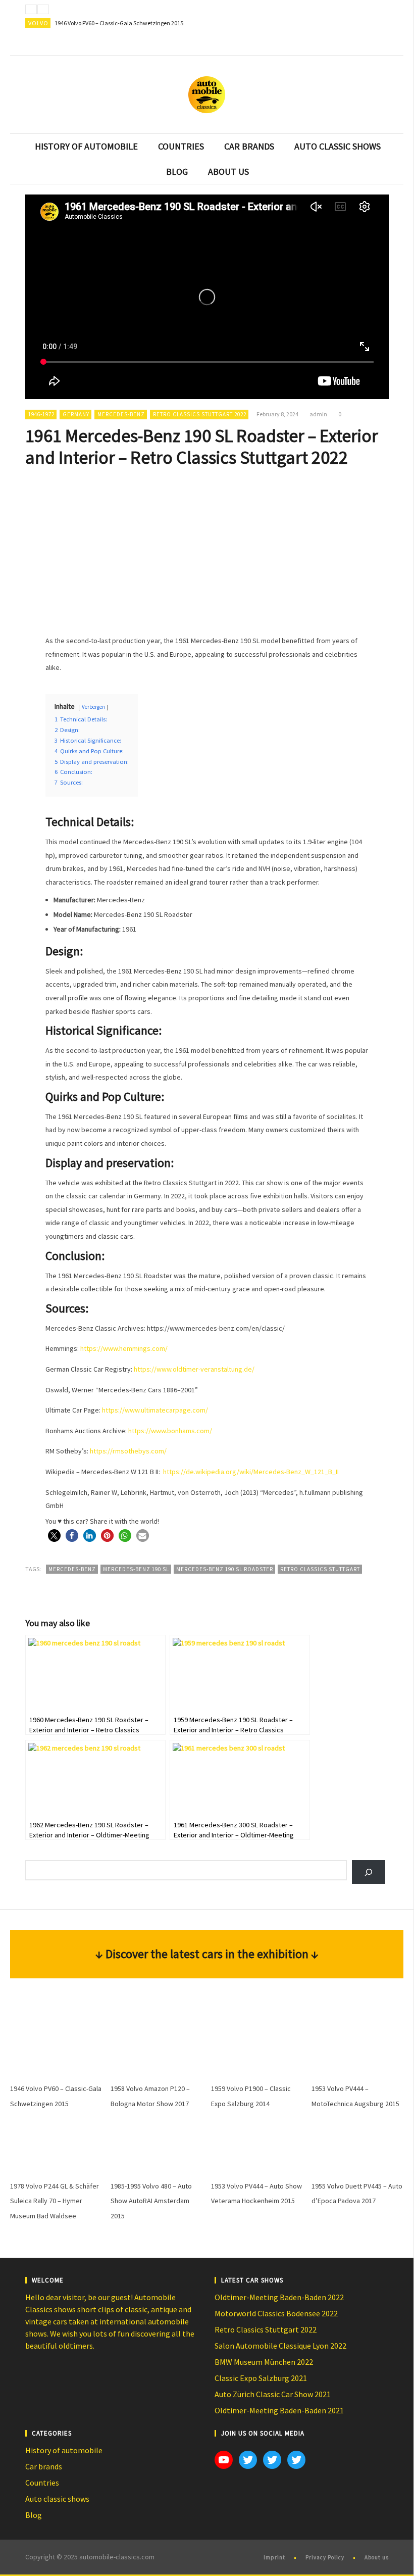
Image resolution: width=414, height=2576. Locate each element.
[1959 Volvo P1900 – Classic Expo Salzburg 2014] (257, 2049)
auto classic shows (338, 146)
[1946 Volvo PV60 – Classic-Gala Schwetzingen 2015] (56, 2049)
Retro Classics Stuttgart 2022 (200, 414)
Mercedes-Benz (121, 414)
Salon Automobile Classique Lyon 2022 (280, 2346)
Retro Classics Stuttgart (320, 1569)
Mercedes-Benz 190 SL (136, 1569)
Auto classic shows (57, 2499)
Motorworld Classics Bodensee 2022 (276, 2313)
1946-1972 (41, 414)
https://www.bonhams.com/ (170, 1431)
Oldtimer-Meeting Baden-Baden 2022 (279, 2297)
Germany (76, 414)
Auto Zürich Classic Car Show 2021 (273, 2394)
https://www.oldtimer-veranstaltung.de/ (194, 1369)
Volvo (38, 23)
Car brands (44, 2466)
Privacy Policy (325, 2557)
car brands (249, 146)
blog (177, 172)
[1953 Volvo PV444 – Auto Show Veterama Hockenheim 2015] (257, 2146)
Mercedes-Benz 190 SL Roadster (225, 1569)
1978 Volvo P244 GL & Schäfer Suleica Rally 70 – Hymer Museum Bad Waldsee (55, 2201)
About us (377, 2557)
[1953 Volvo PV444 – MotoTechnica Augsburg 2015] (357, 2049)
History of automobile (64, 2450)
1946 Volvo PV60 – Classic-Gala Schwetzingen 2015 (119, 23)
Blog (34, 2515)
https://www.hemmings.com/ (124, 1348)
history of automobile (86, 146)
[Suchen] (368, 1872)
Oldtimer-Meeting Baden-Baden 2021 (279, 2410)
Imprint (274, 2557)
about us (228, 172)
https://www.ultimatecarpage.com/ (155, 1410)
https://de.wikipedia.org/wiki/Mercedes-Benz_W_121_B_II (251, 1472)
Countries (42, 2483)
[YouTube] (358, 45)
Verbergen (93, 707)
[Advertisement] (207, 550)
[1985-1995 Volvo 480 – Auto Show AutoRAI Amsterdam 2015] (157, 2146)
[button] (54, 1536)
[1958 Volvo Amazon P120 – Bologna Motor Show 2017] (157, 2049)
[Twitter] (379, 45)
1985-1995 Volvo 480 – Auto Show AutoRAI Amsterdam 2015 (151, 2201)
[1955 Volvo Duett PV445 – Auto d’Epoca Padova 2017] (357, 2146)
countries (181, 146)
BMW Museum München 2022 (264, 2362)
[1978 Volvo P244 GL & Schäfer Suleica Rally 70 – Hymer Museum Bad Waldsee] (56, 2146)
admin (318, 414)
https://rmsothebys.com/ (128, 1451)
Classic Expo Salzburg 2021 (261, 2378)
